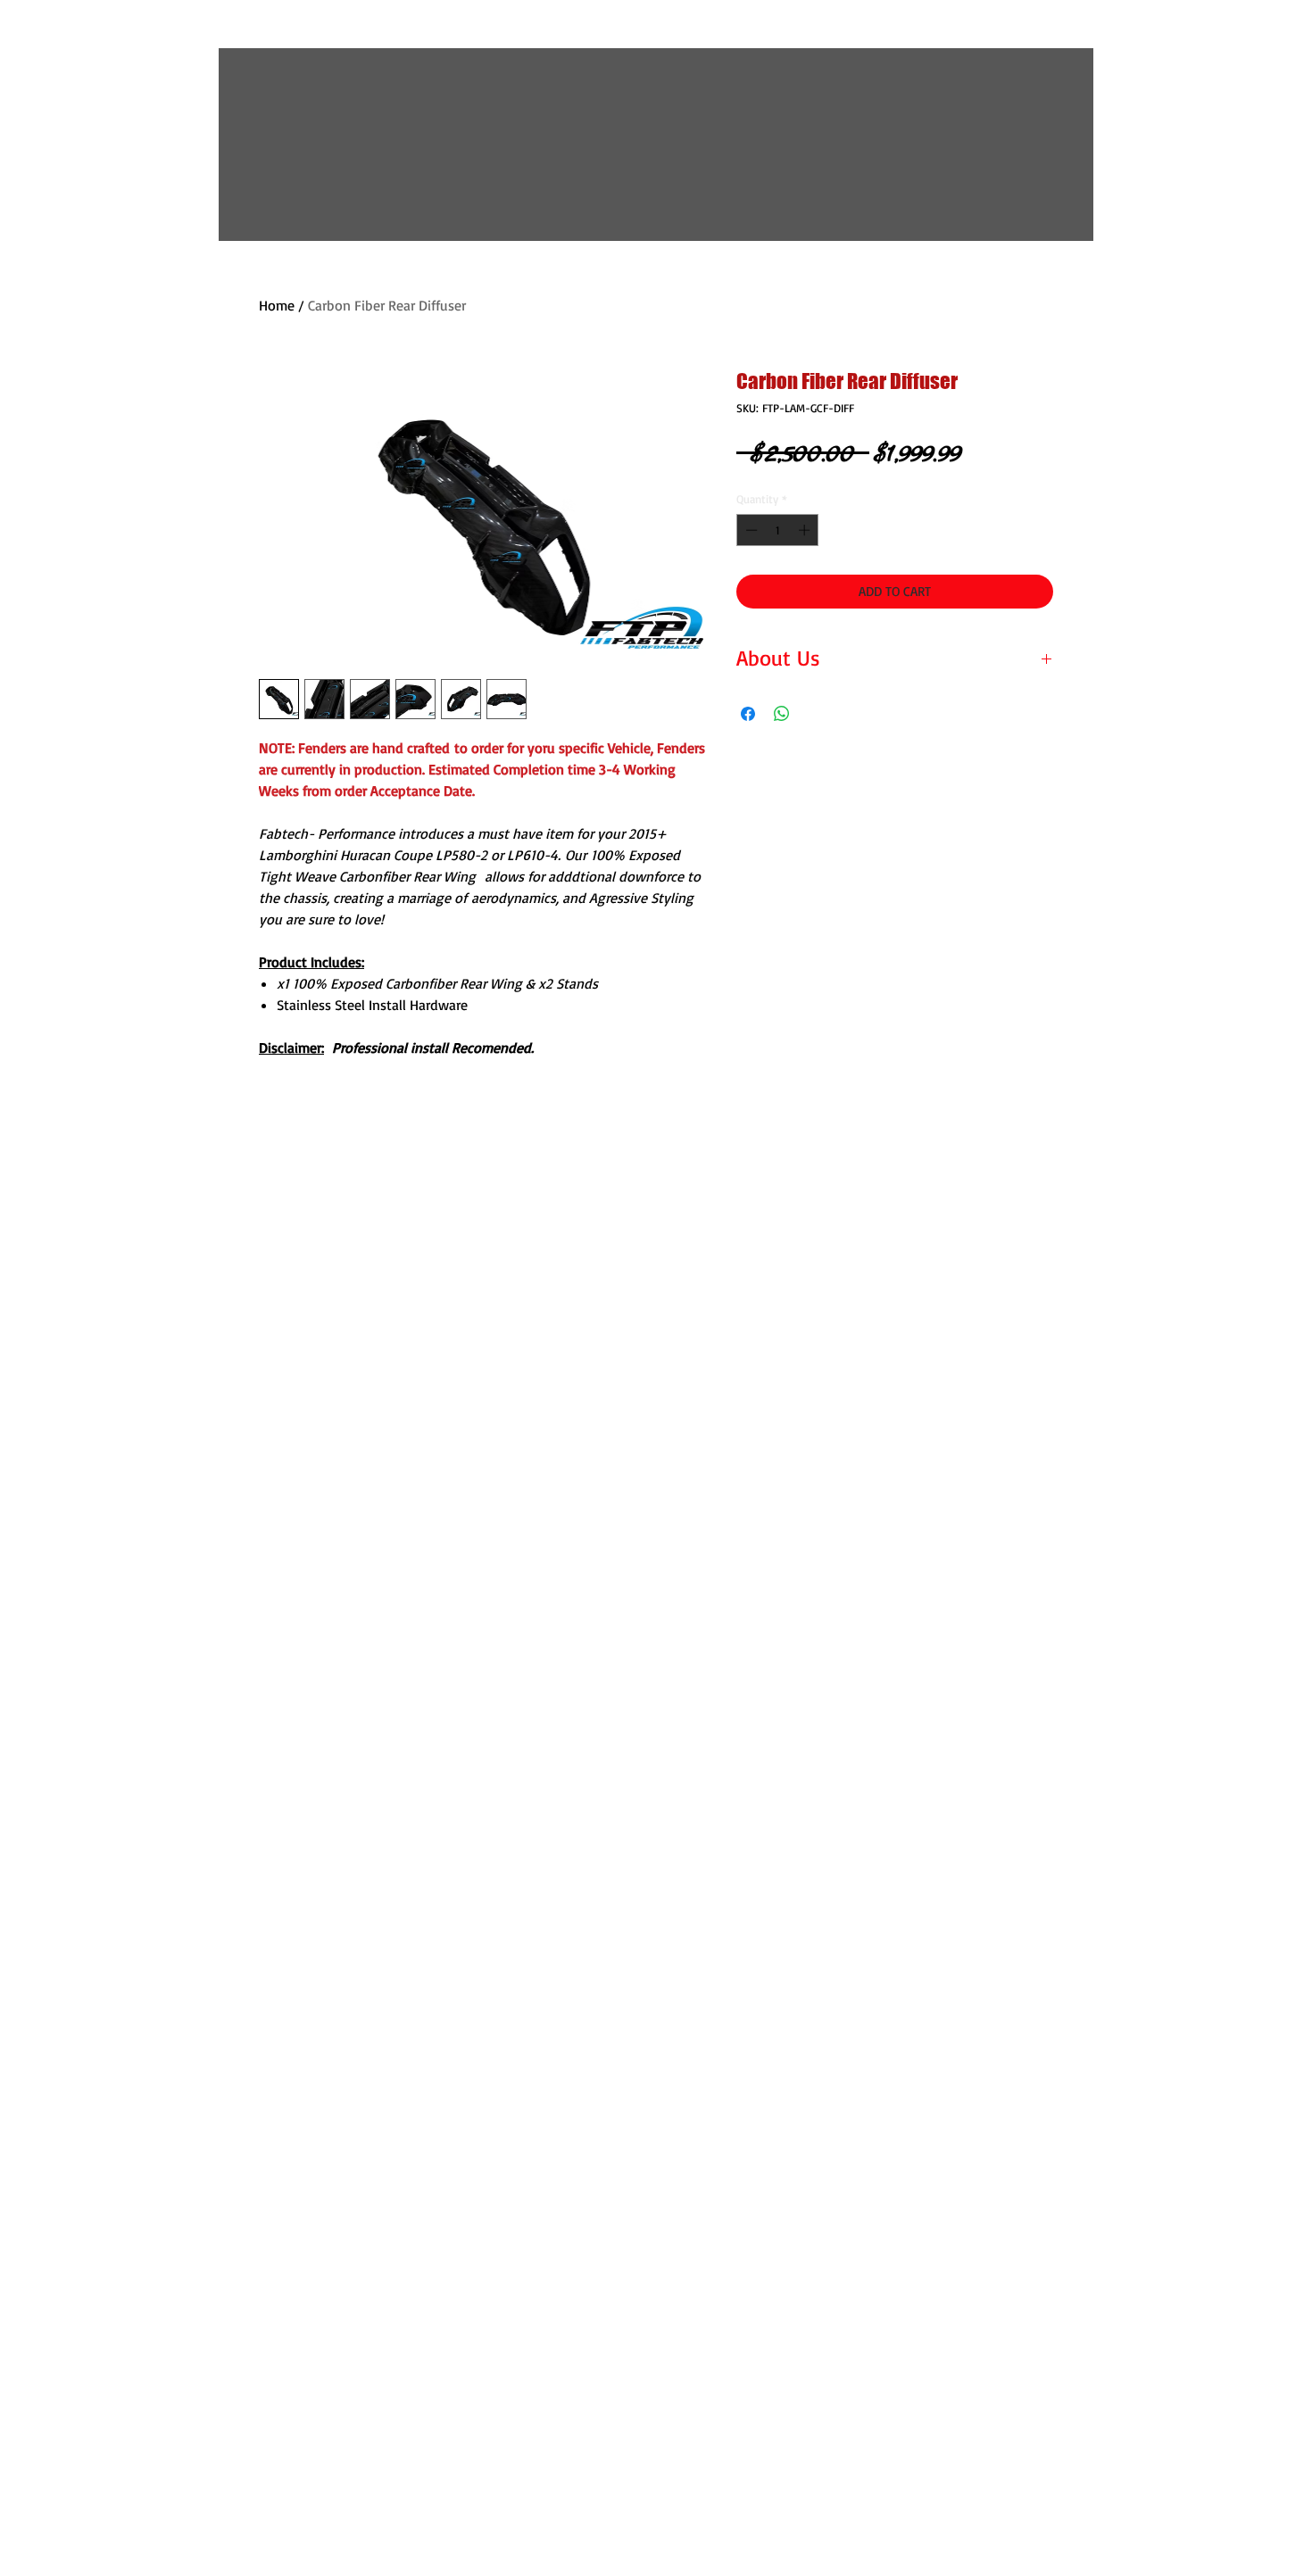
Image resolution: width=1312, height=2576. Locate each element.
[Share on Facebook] (748, 714)
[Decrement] (750, 530)
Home (277, 305)
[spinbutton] (778, 530)
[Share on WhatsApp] (782, 714)
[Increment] (806, 530)
